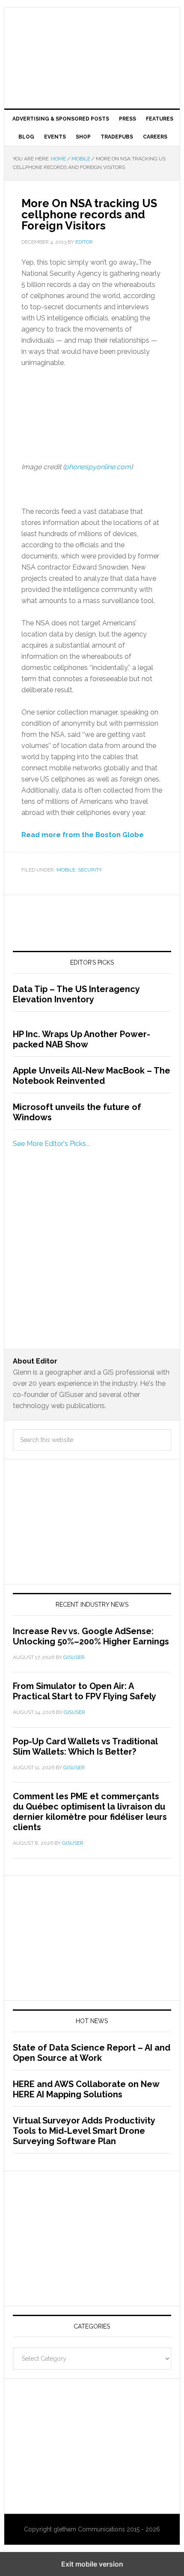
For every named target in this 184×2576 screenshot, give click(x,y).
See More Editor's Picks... (51, 1144)
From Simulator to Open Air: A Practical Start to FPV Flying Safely (85, 1691)
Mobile (66, 870)
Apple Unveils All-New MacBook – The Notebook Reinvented (92, 1076)
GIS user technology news (92, 35)
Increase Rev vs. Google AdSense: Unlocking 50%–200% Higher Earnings (91, 1636)
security (90, 870)
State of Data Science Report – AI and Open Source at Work (92, 2053)
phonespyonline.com (98, 467)
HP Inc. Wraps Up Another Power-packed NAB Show (82, 1039)
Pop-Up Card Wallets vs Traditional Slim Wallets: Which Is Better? (85, 1746)
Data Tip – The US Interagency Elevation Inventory (76, 994)
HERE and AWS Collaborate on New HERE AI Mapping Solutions (86, 2089)
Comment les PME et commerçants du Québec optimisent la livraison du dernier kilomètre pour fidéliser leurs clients (90, 1812)
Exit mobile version (92, 2564)
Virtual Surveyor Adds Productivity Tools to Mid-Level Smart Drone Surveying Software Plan (84, 2131)
